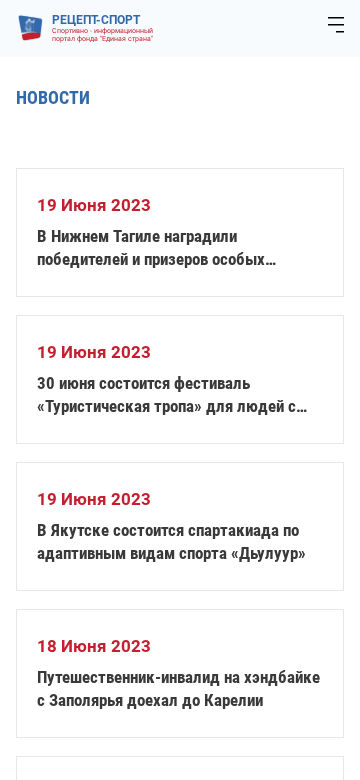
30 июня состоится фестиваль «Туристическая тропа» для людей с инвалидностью (166, 395)
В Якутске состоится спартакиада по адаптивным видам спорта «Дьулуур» (171, 541)
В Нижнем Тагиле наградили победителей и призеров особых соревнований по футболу (151, 248)
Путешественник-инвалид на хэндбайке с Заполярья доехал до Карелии (178, 688)
